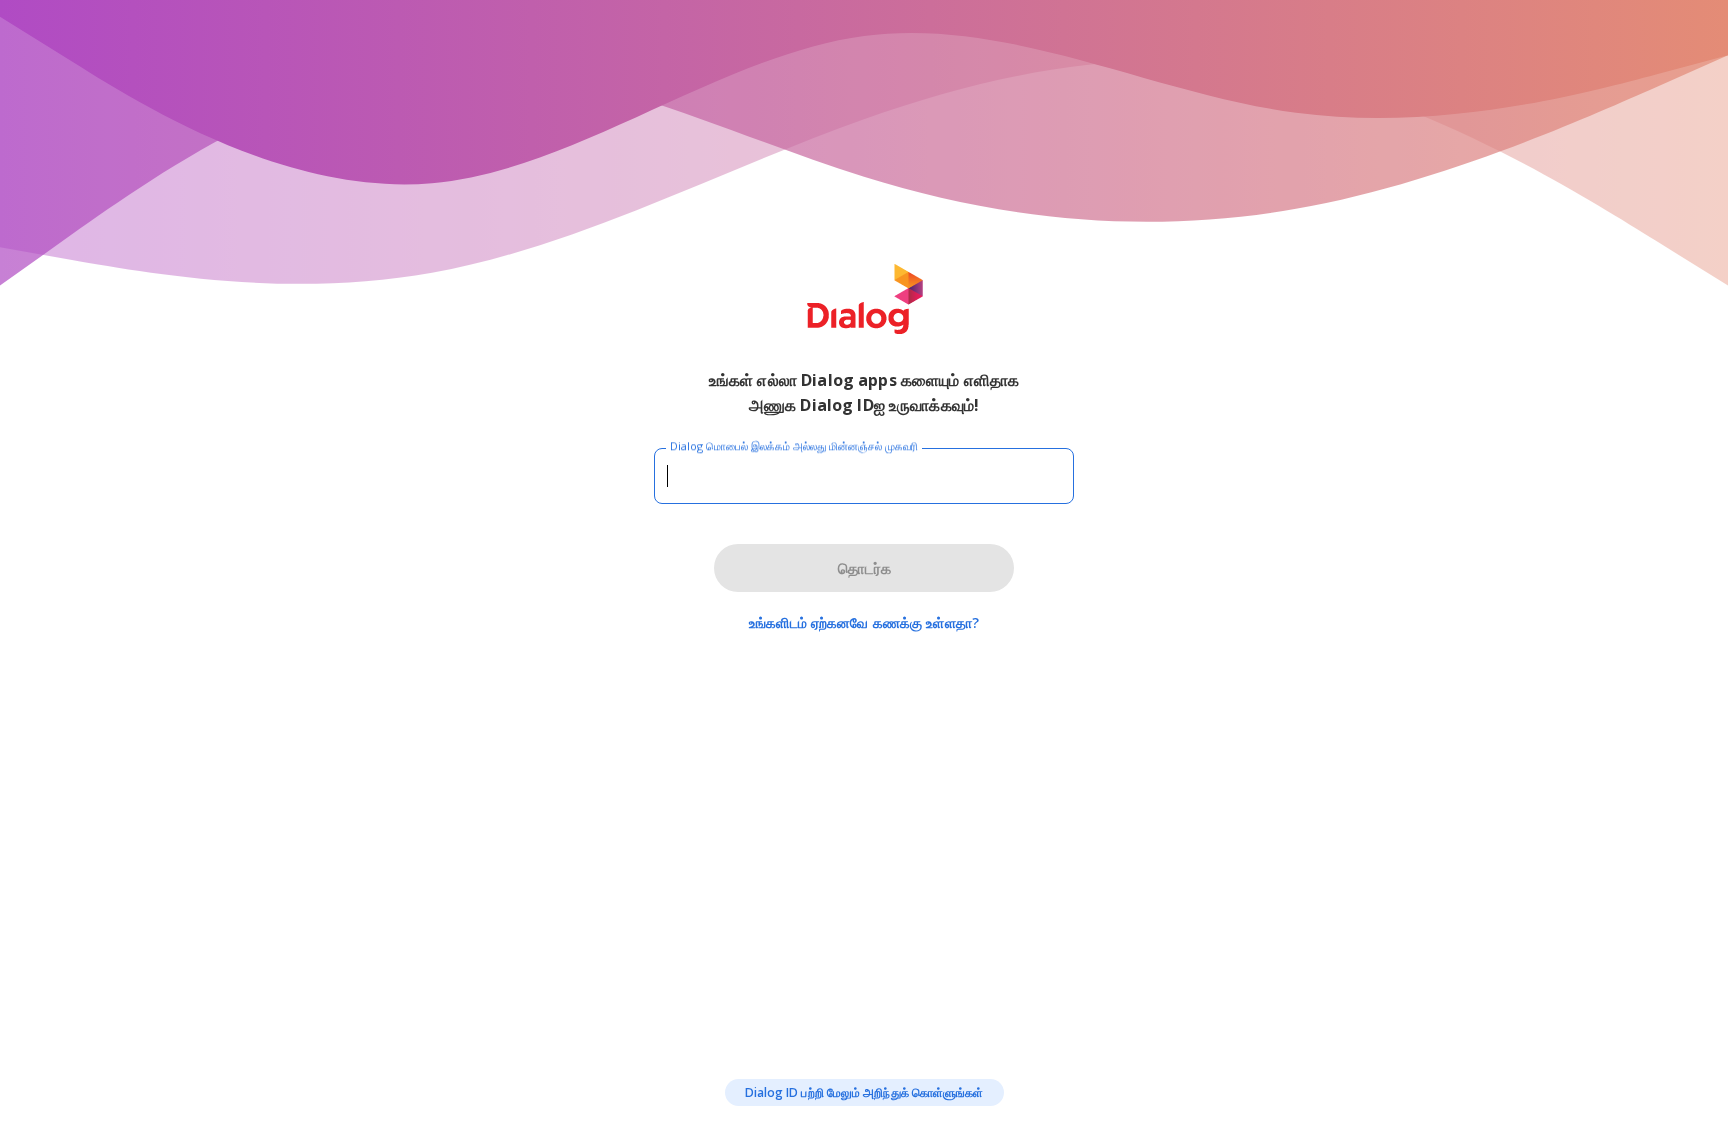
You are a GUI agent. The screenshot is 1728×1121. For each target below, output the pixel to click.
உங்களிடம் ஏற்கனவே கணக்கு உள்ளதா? (864, 622)
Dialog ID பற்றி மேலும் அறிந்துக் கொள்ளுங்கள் (864, 1092)
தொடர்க (864, 568)
